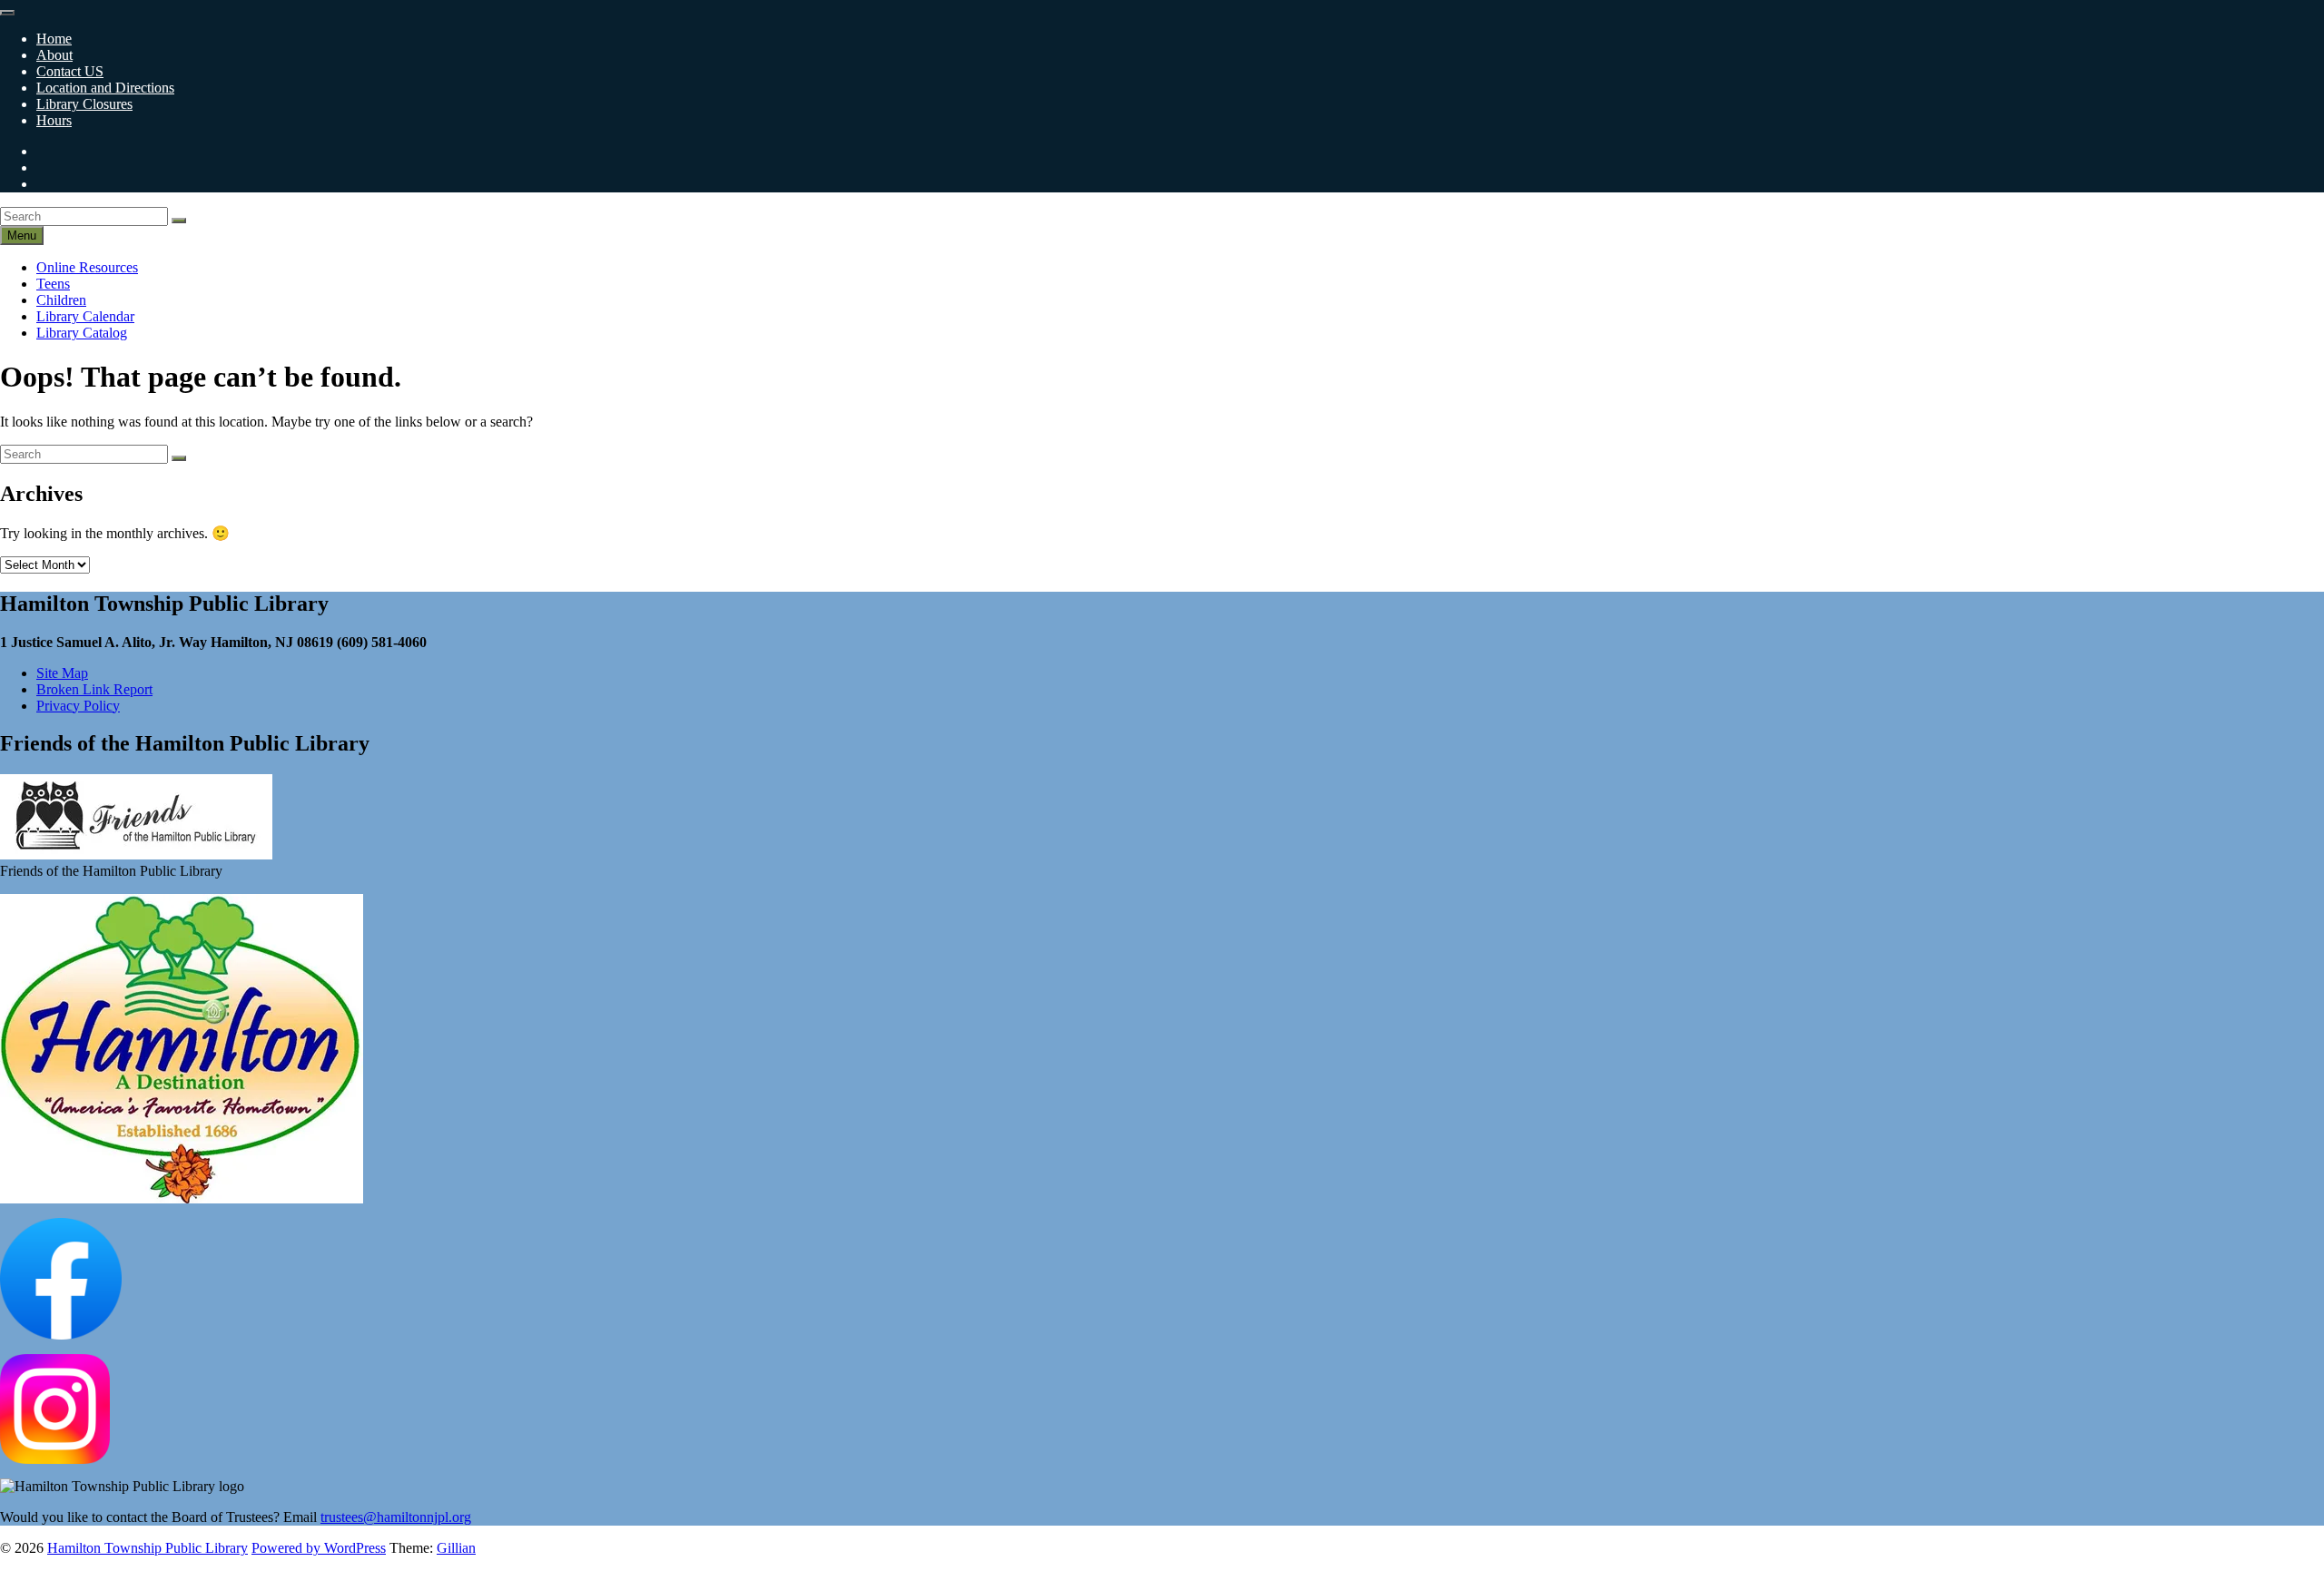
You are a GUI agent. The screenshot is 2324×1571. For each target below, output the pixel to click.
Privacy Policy (78, 706)
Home (54, 39)
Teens (53, 284)
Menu (22, 236)
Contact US (70, 71)
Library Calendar (85, 316)
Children (61, 300)
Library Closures (84, 104)
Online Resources (87, 267)
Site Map (62, 673)
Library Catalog (82, 333)
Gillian (456, 1548)
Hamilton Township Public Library (148, 1548)
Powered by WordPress (319, 1548)
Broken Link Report (94, 689)
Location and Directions (105, 88)
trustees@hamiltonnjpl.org (396, 1517)
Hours (54, 120)
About (54, 55)
